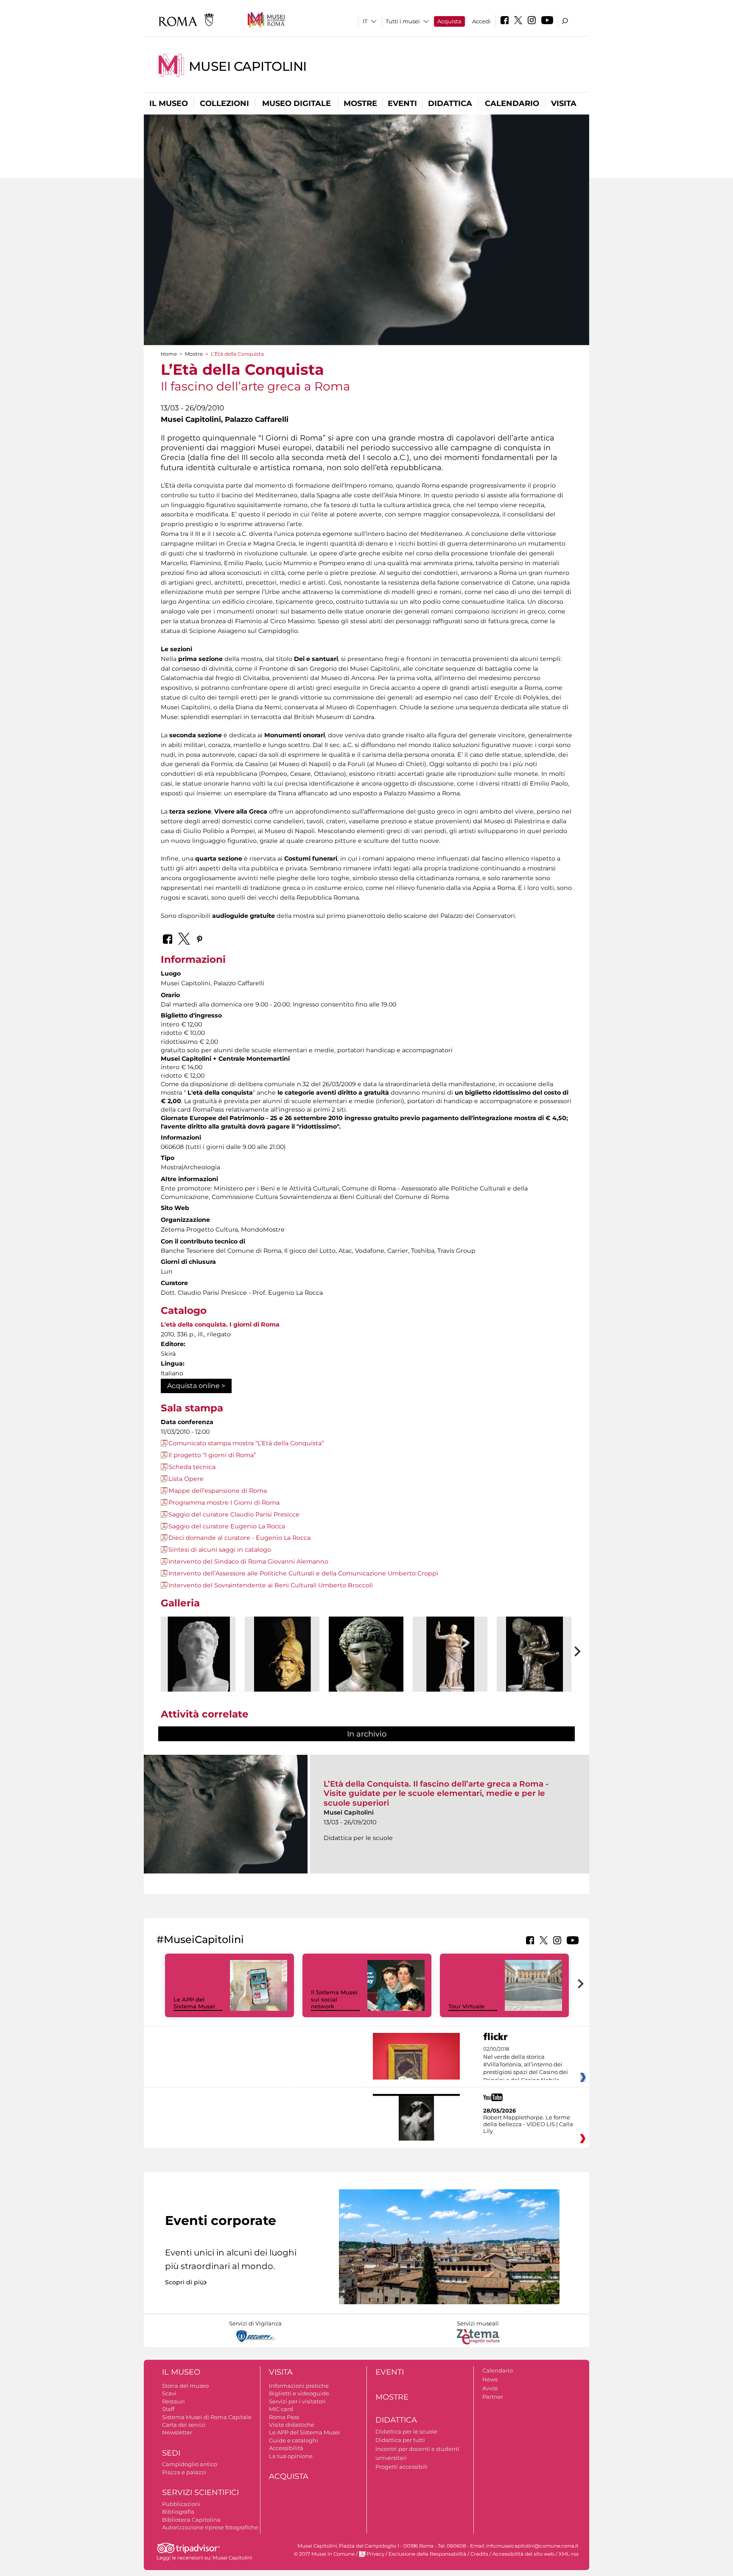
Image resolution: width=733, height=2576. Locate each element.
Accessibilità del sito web (523, 2554)
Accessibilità (286, 2448)
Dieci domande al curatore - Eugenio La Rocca (239, 1538)
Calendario (512, 103)
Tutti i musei (403, 21)
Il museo (169, 103)
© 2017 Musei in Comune (324, 2554)
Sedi (171, 2453)
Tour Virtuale (466, 2006)
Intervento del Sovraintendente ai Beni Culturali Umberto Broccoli (271, 1585)
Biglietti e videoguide (299, 2393)
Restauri (173, 2401)
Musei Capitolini (248, 66)
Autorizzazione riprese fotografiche (210, 2527)
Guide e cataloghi (294, 2440)
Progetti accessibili (401, 2467)
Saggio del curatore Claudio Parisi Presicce (234, 1514)
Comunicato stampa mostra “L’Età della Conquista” (246, 1443)
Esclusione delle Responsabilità (427, 2554)
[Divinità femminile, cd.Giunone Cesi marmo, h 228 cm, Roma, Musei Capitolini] (450, 1654)
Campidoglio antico (190, 2464)
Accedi (481, 21)
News (490, 2379)
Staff (168, 2409)
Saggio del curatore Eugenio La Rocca (227, 1526)
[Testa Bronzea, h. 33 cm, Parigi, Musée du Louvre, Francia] (366, 1654)
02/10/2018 (526, 2065)
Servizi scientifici (200, 2492)
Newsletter (177, 2432)
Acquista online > (196, 1386)
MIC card (281, 2409)
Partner (493, 2397)
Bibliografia (178, 2512)
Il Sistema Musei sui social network (334, 1999)
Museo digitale (297, 103)
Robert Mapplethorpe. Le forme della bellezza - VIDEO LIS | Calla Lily (528, 2124)
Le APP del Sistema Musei (194, 2003)
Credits (479, 2554)
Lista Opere (186, 1479)
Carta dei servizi (184, 2425)
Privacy (375, 2554)
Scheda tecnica (192, 1467)
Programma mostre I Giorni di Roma (224, 1503)
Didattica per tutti (400, 2440)
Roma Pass (284, 2417)
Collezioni (224, 103)
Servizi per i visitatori (297, 2401)
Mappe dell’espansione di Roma (218, 1491)
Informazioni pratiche (299, 2386)
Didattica (450, 103)
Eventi (402, 103)
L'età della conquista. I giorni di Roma (220, 1324)
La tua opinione (291, 2456)
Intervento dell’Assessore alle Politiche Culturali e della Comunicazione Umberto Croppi (303, 1573)
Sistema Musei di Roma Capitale (207, 2417)
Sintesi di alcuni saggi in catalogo (220, 1550)
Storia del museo (185, 2386)
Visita (564, 103)
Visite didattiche (292, 2425)
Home (169, 354)
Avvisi (490, 2388)
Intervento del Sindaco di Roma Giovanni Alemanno (248, 1561)
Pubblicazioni (181, 2504)
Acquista (449, 21)
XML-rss (569, 2554)
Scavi (169, 2393)
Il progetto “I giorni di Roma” (212, 1455)
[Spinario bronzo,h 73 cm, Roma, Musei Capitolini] (534, 1654)
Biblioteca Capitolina (191, 2520)
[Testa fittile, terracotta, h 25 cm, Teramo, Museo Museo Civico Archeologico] (282, 1654)
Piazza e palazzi (184, 2472)
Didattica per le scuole (406, 2431)
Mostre (360, 103)
